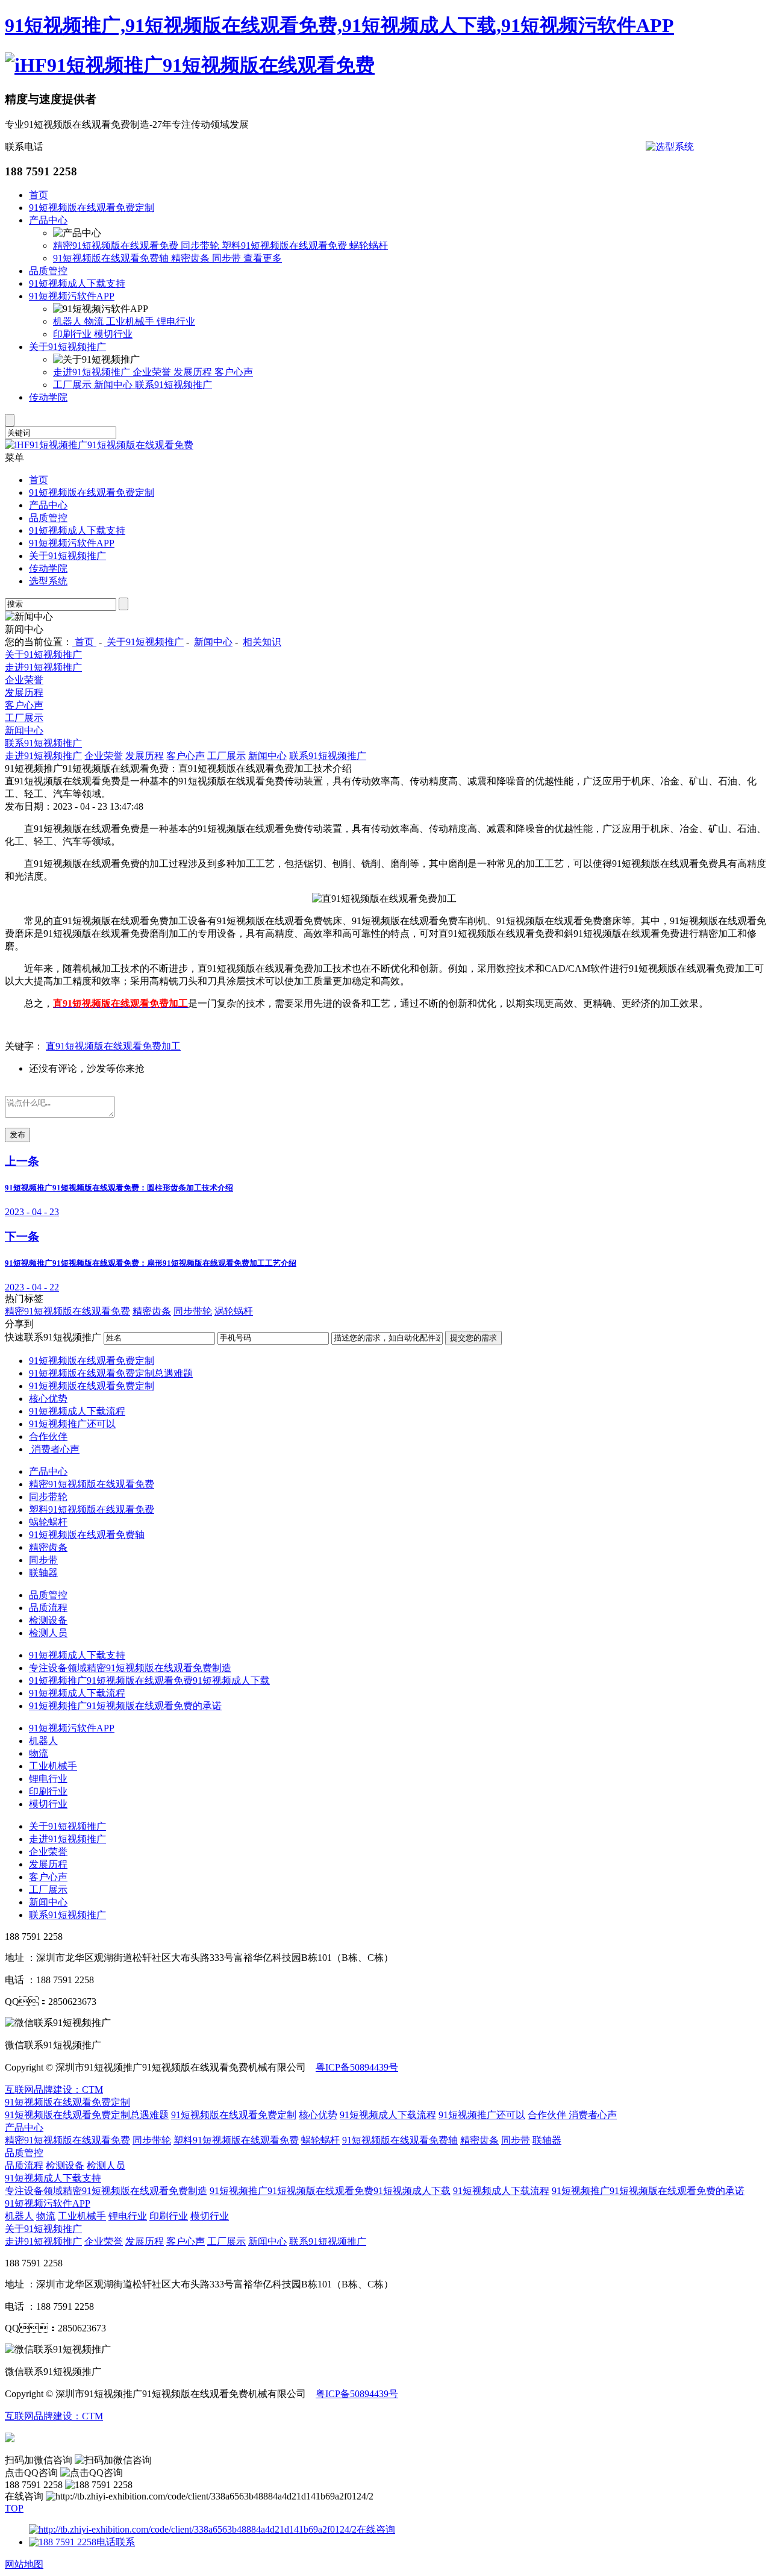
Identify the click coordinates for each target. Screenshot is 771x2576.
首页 (39, 195)
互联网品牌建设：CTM (54, 2090)
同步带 (228, 258)
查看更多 (263, 258)
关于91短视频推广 (67, 347)
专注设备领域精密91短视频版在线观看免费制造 (130, 1668)
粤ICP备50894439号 (357, 2067)
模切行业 (113, 334)
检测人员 (48, 1633)
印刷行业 (73, 334)
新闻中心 (114, 385)
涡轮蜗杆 (234, 1311)
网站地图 (24, 2564)
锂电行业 (176, 321)
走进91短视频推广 (93, 372)
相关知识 (262, 642)
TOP (14, 2508)
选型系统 (48, 581)
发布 (17, 1135)
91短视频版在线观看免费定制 (92, 208)
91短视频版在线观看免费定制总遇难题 (111, 1373)
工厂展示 (73, 385)
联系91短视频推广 (173, 385)
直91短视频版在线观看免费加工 (113, 1046)
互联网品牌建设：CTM (54, 2416)
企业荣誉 (153, 372)
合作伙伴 (48, 1436)
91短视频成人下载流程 (77, 1411)
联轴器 (43, 1573)
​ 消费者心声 (54, 1449)
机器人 (69, 321)
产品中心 (48, 220)
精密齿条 (192, 258)
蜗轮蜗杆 (369, 245)
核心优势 (48, 1399)
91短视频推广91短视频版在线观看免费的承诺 (125, 1706)
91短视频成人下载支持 (77, 283)
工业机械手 (131, 321)
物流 (95, 321)
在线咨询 (376, 2529)
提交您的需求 (473, 1338)
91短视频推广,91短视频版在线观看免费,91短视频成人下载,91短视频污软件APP (339, 25)
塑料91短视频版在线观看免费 (286, 245)
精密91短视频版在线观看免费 (117, 245)
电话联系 (116, 2542)
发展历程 (194, 372)
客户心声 (234, 372)
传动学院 (48, 397)
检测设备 (48, 1620)
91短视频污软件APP (72, 296)
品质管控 (48, 271)
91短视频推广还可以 (72, 1424)
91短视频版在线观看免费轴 (112, 258)
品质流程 (48, 1608)
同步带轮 (201, 245)
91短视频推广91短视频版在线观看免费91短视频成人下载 (149, 1680)
